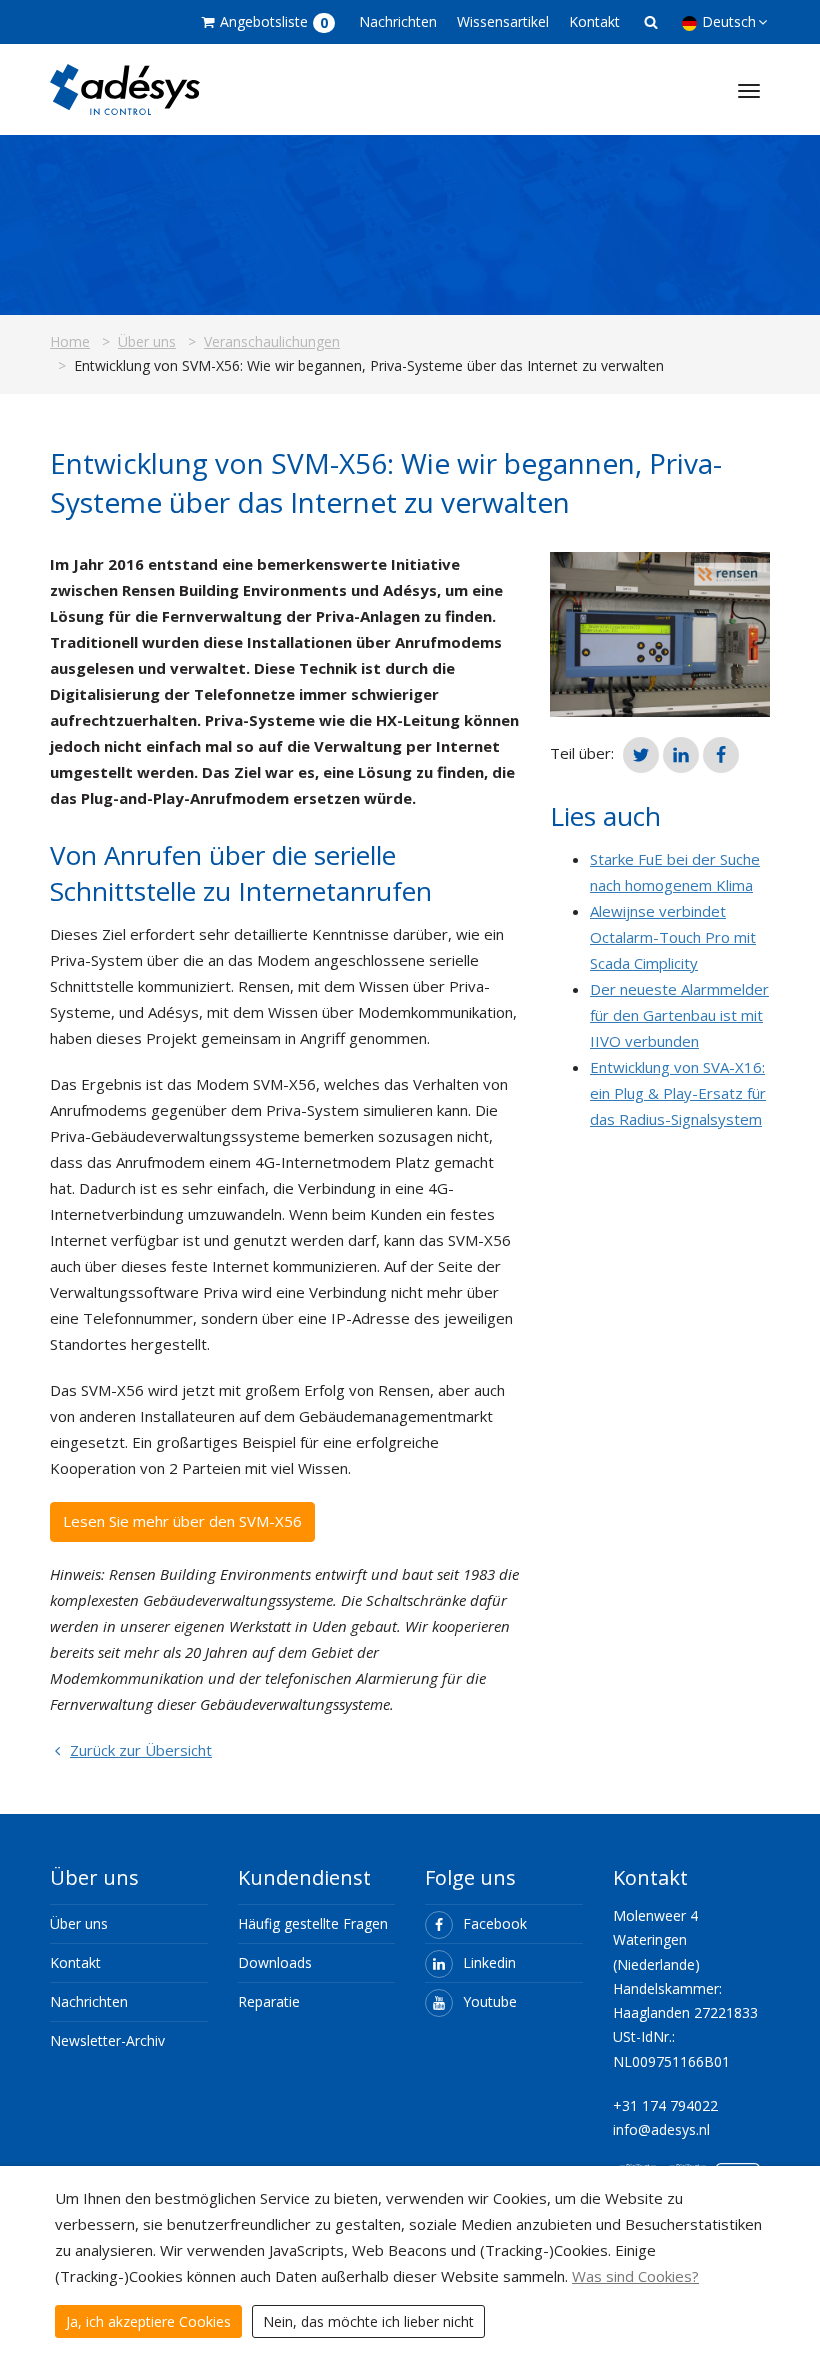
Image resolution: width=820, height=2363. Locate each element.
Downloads (275, 1962)
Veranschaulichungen (272, 341)
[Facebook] (721, 755)
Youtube (490, 2001)
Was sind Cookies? (635, 2276)
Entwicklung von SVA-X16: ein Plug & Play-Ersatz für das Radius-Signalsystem (678, 1093)
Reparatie (269, 2001)
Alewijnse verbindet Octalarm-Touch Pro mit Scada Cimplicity (673, 937)
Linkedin (489, 1962)
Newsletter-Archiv (107, 2040)
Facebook (495, 1923)
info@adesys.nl (661, 2129)
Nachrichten (398, 21)
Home (70, 341)
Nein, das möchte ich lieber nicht (368, 2321)
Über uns (147, 341)
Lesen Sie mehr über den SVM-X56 (182, 1521)
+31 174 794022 (665, 2105)
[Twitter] (641, 755)
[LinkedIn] (681, 755)
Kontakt (594, 21)
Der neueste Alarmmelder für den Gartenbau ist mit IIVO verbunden (679, 1015)
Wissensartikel (503, 21)
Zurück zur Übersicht (141, 1750)
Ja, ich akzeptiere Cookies (148, 2321)
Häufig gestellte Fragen (313, 1923)
